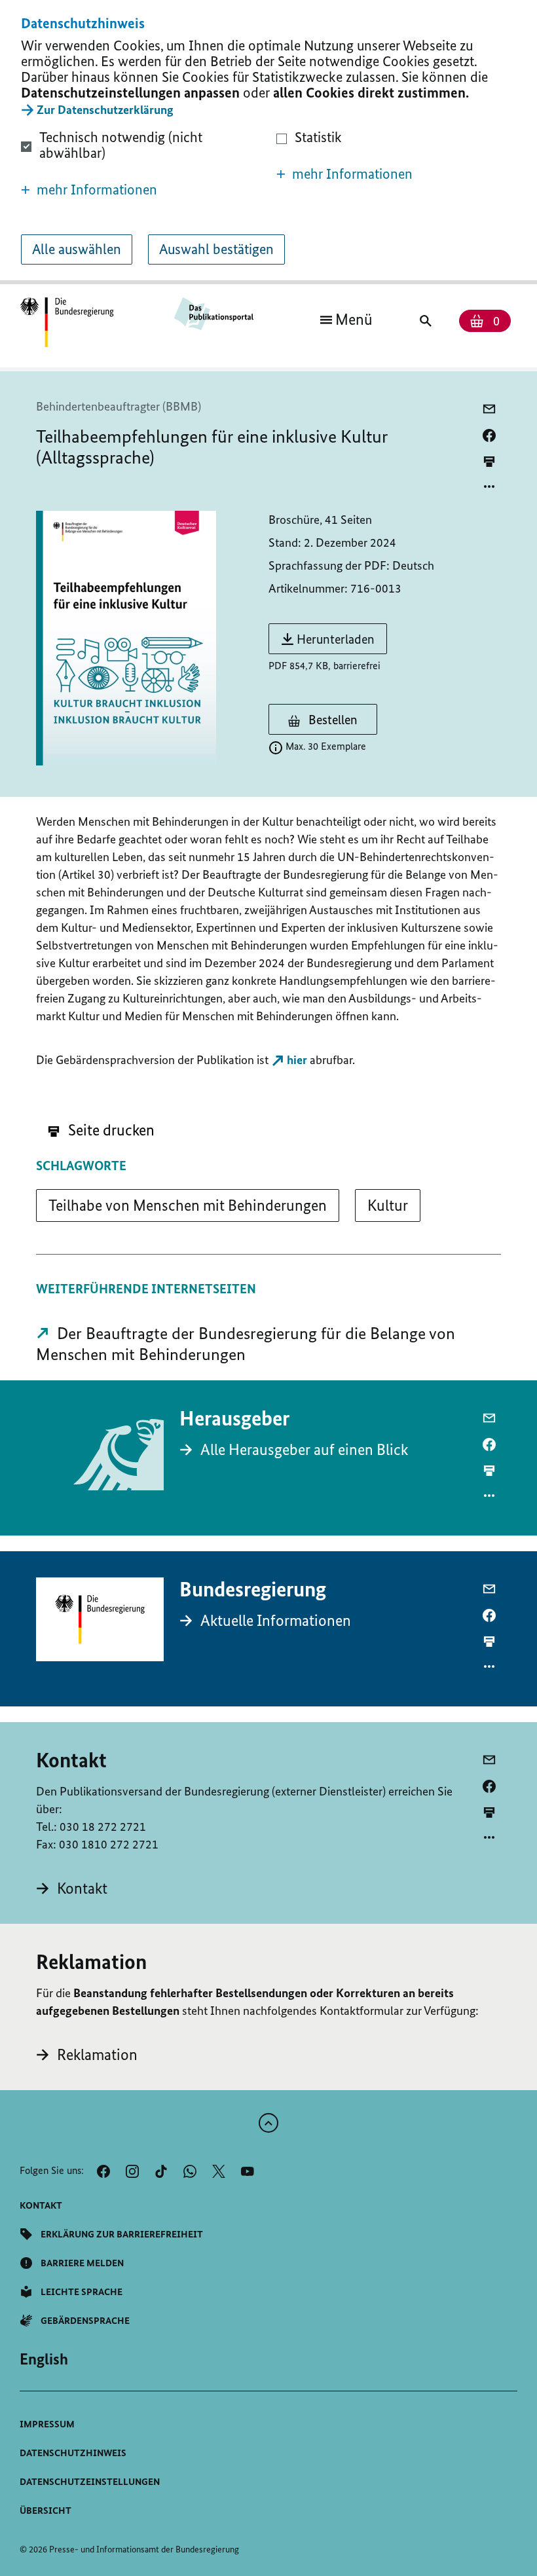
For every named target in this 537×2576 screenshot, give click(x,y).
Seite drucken (110, 1130)
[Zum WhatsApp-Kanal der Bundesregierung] (190, 2171)
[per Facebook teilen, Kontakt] (489, 1786)
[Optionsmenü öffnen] (489, 487)
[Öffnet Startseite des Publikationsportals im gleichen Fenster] (67, 323)
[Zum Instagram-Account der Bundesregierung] (132, 2171)
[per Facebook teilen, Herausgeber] (489, 1444)
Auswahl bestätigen (216, 249)
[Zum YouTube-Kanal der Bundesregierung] (248, 2171)
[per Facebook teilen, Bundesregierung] (489, 1615)
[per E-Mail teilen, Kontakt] (489, 1760)
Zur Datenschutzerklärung (105, 110)
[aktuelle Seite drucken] (489, 461)
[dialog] (268, 142)
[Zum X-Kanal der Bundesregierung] (219, 2171)
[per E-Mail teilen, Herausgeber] (489, 1418)
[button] (141, 190)
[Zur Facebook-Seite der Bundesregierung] (103, 2171)
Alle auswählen (77, 249)
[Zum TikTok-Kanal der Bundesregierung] (161, 2171)
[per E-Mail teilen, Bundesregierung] (489, 1589)
